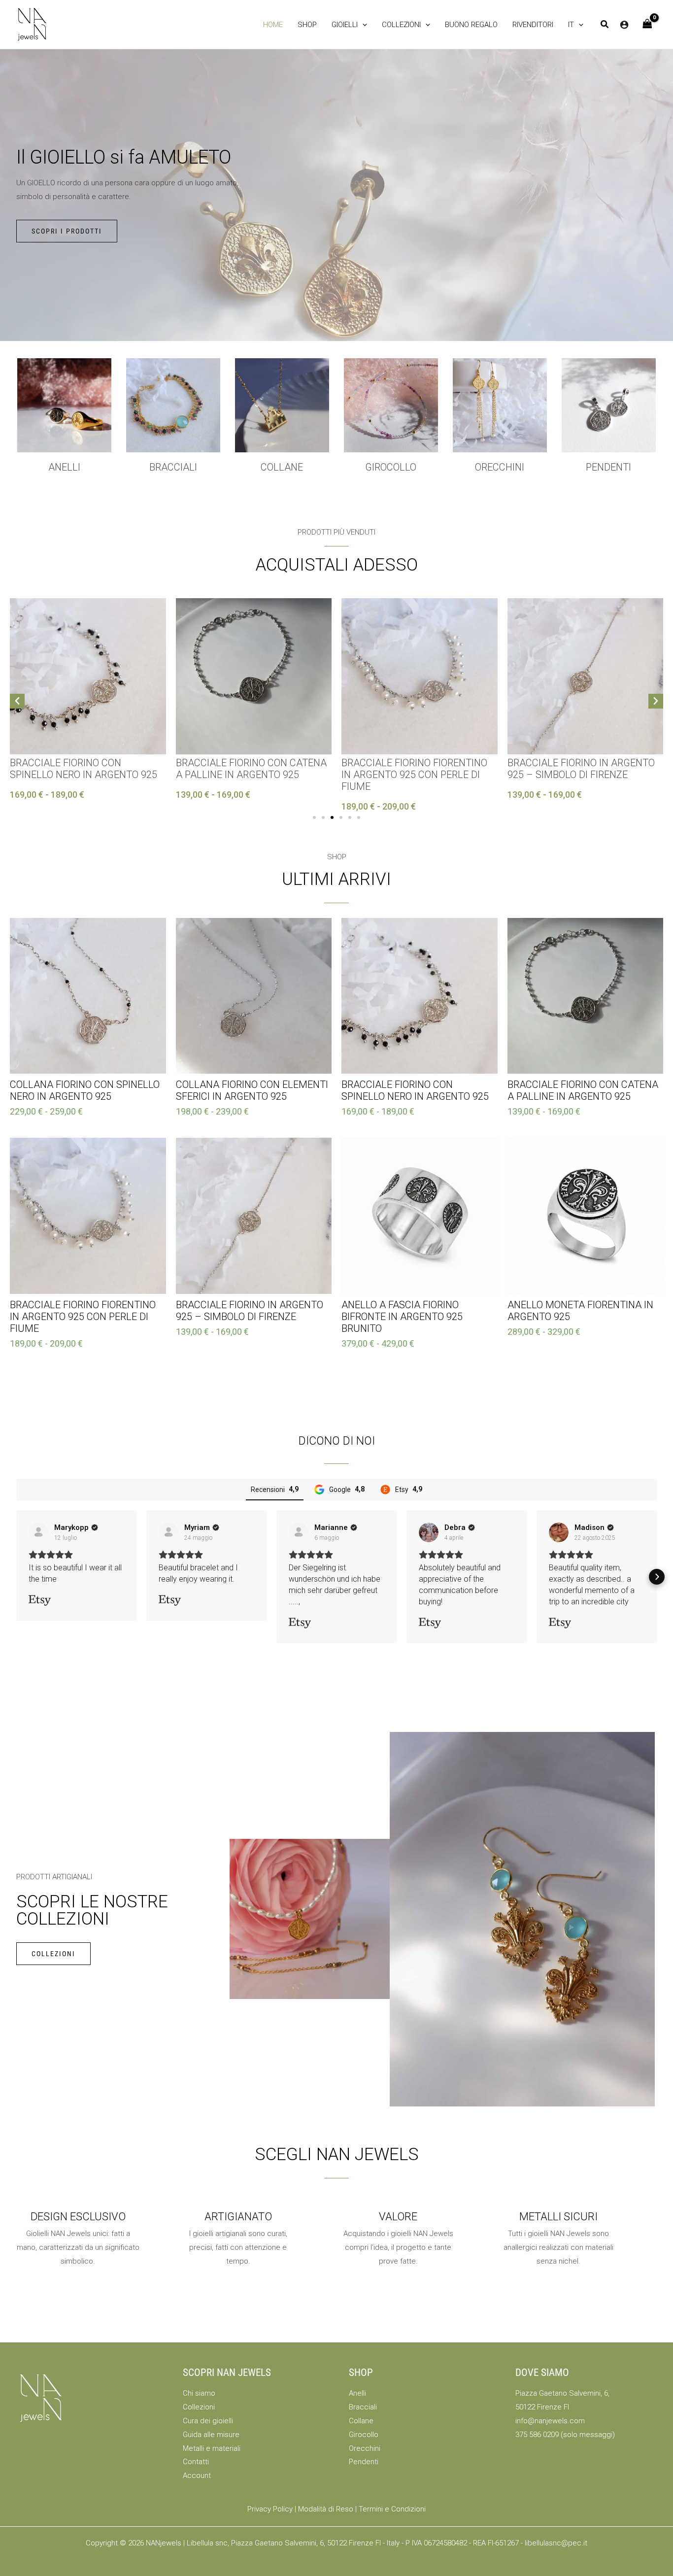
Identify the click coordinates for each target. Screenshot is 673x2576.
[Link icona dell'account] (624, 25)
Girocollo (364, 2435)
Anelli (64, 467)
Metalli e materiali (212, 2448)
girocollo (391, 467)
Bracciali (173, 467)
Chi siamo (199, 2393)
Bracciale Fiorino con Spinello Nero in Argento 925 (84, 769)
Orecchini (500, 467)
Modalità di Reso (326, 2509)
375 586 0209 (537, 2435)
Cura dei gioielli (208, 2421)
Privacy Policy (270, 2509)
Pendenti (608, 467)
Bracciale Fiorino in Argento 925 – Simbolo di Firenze (581, 769)
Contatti (196, 2462)
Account (197, 2475)
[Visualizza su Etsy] (38, 1532)
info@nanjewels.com (550, 2421)
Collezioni (199, 2407)
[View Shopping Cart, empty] (647, 24)
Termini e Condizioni (392, 2509)
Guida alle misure (211, 2435)
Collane (361, 2421)
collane (282, 467)
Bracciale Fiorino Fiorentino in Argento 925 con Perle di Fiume (414, 775)
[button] (349, 25)
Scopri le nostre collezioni (92, 1910)
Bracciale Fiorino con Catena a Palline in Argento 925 (251, 769)
